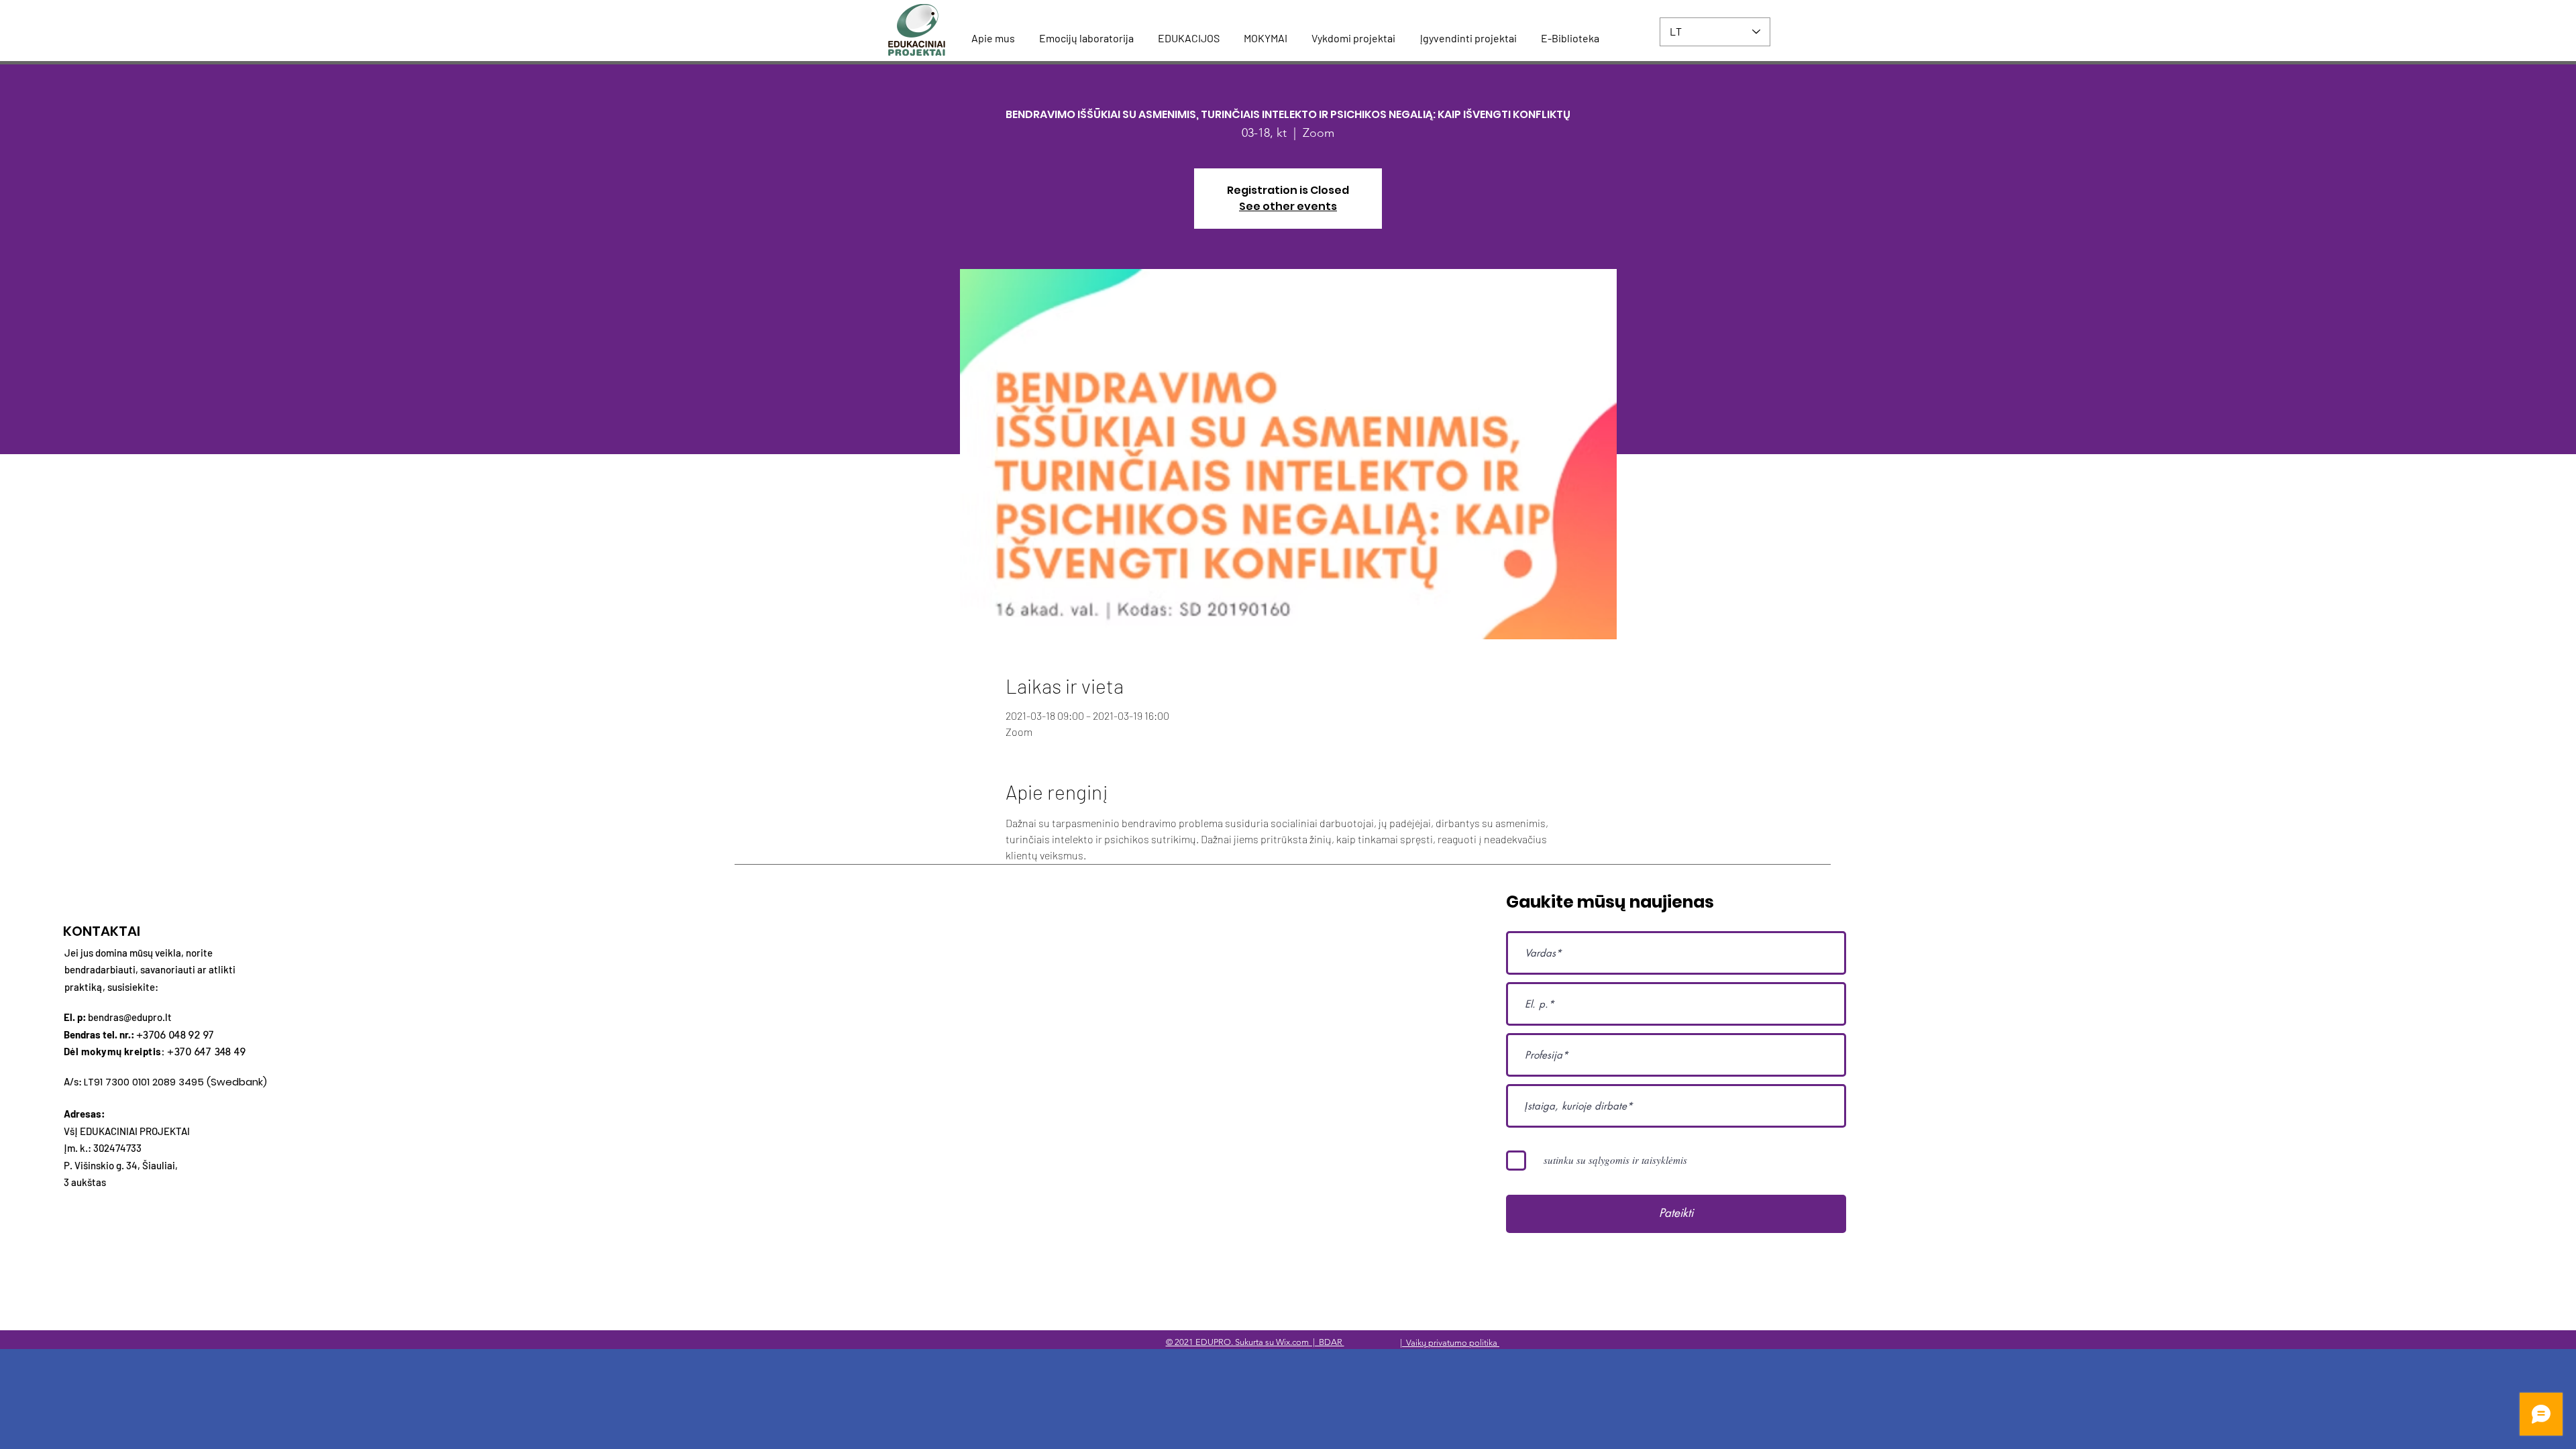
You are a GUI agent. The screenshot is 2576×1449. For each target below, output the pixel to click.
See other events (1288, 206)
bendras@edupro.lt (130, 1017)
